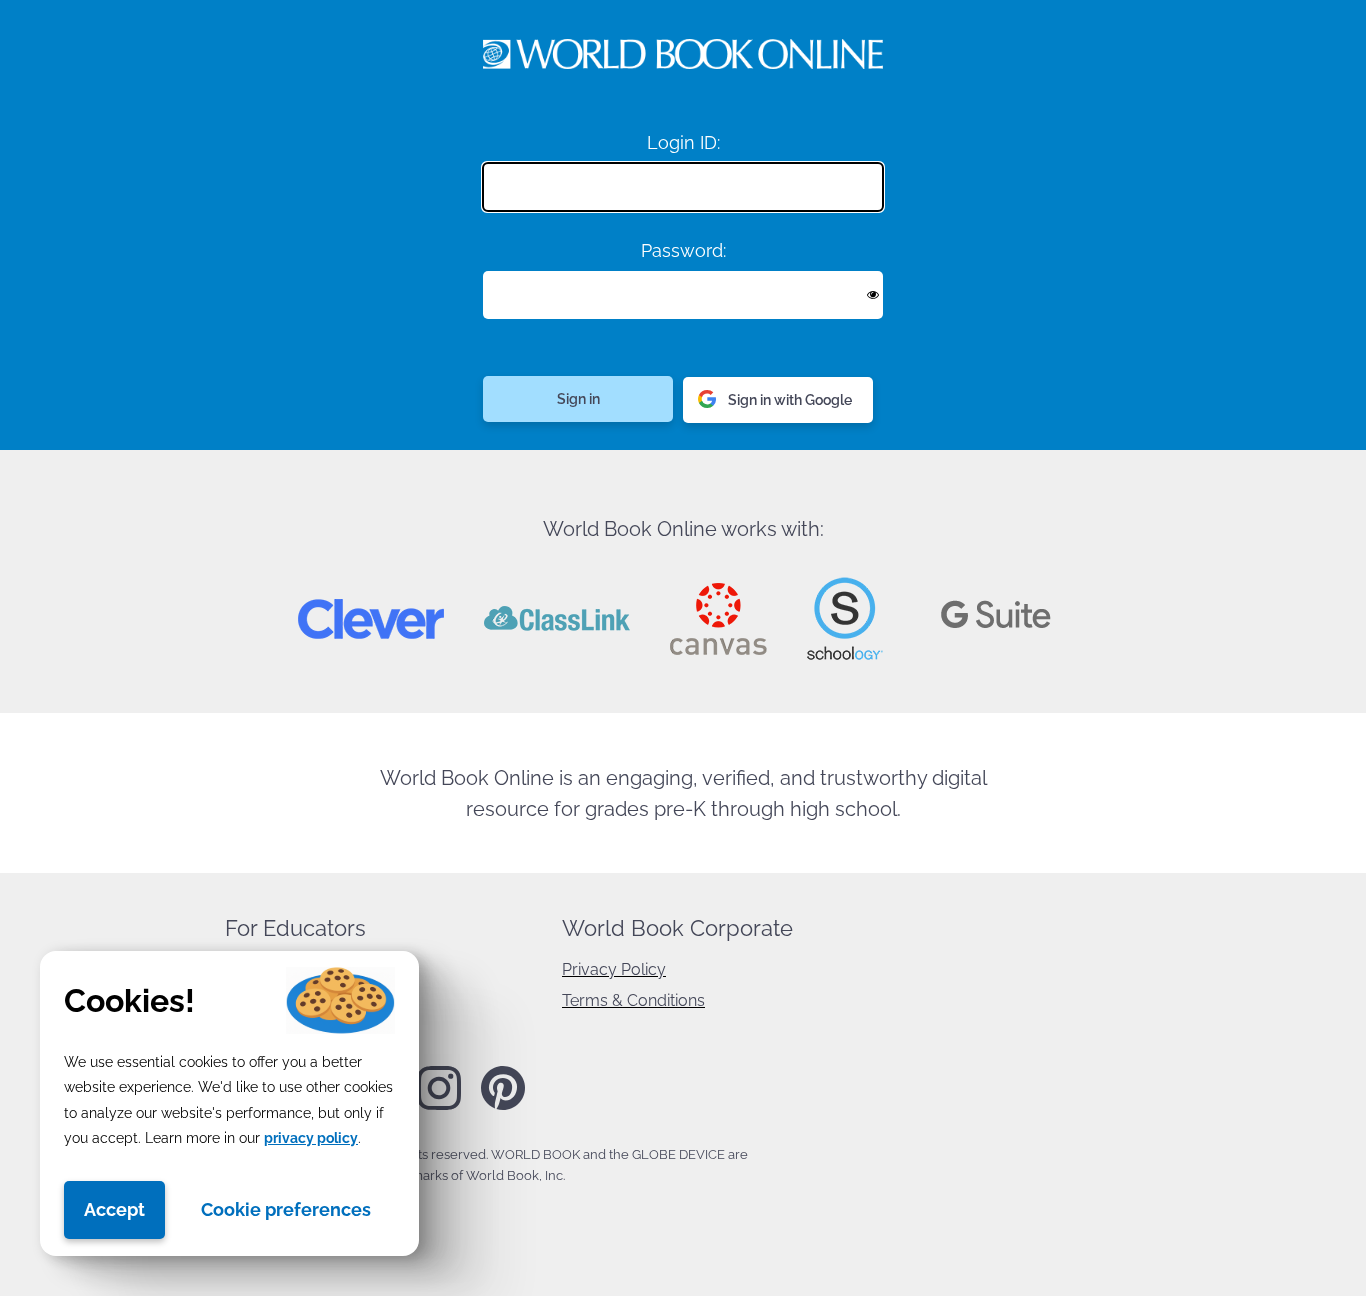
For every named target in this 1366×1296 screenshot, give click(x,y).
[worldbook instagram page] (439, 1106)
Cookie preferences (286, 1209)
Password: (683, 250)
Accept (114, 1209)
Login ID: (683, 142)
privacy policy (311, 1138)
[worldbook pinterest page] (503, 1107)
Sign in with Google (790, 400)
